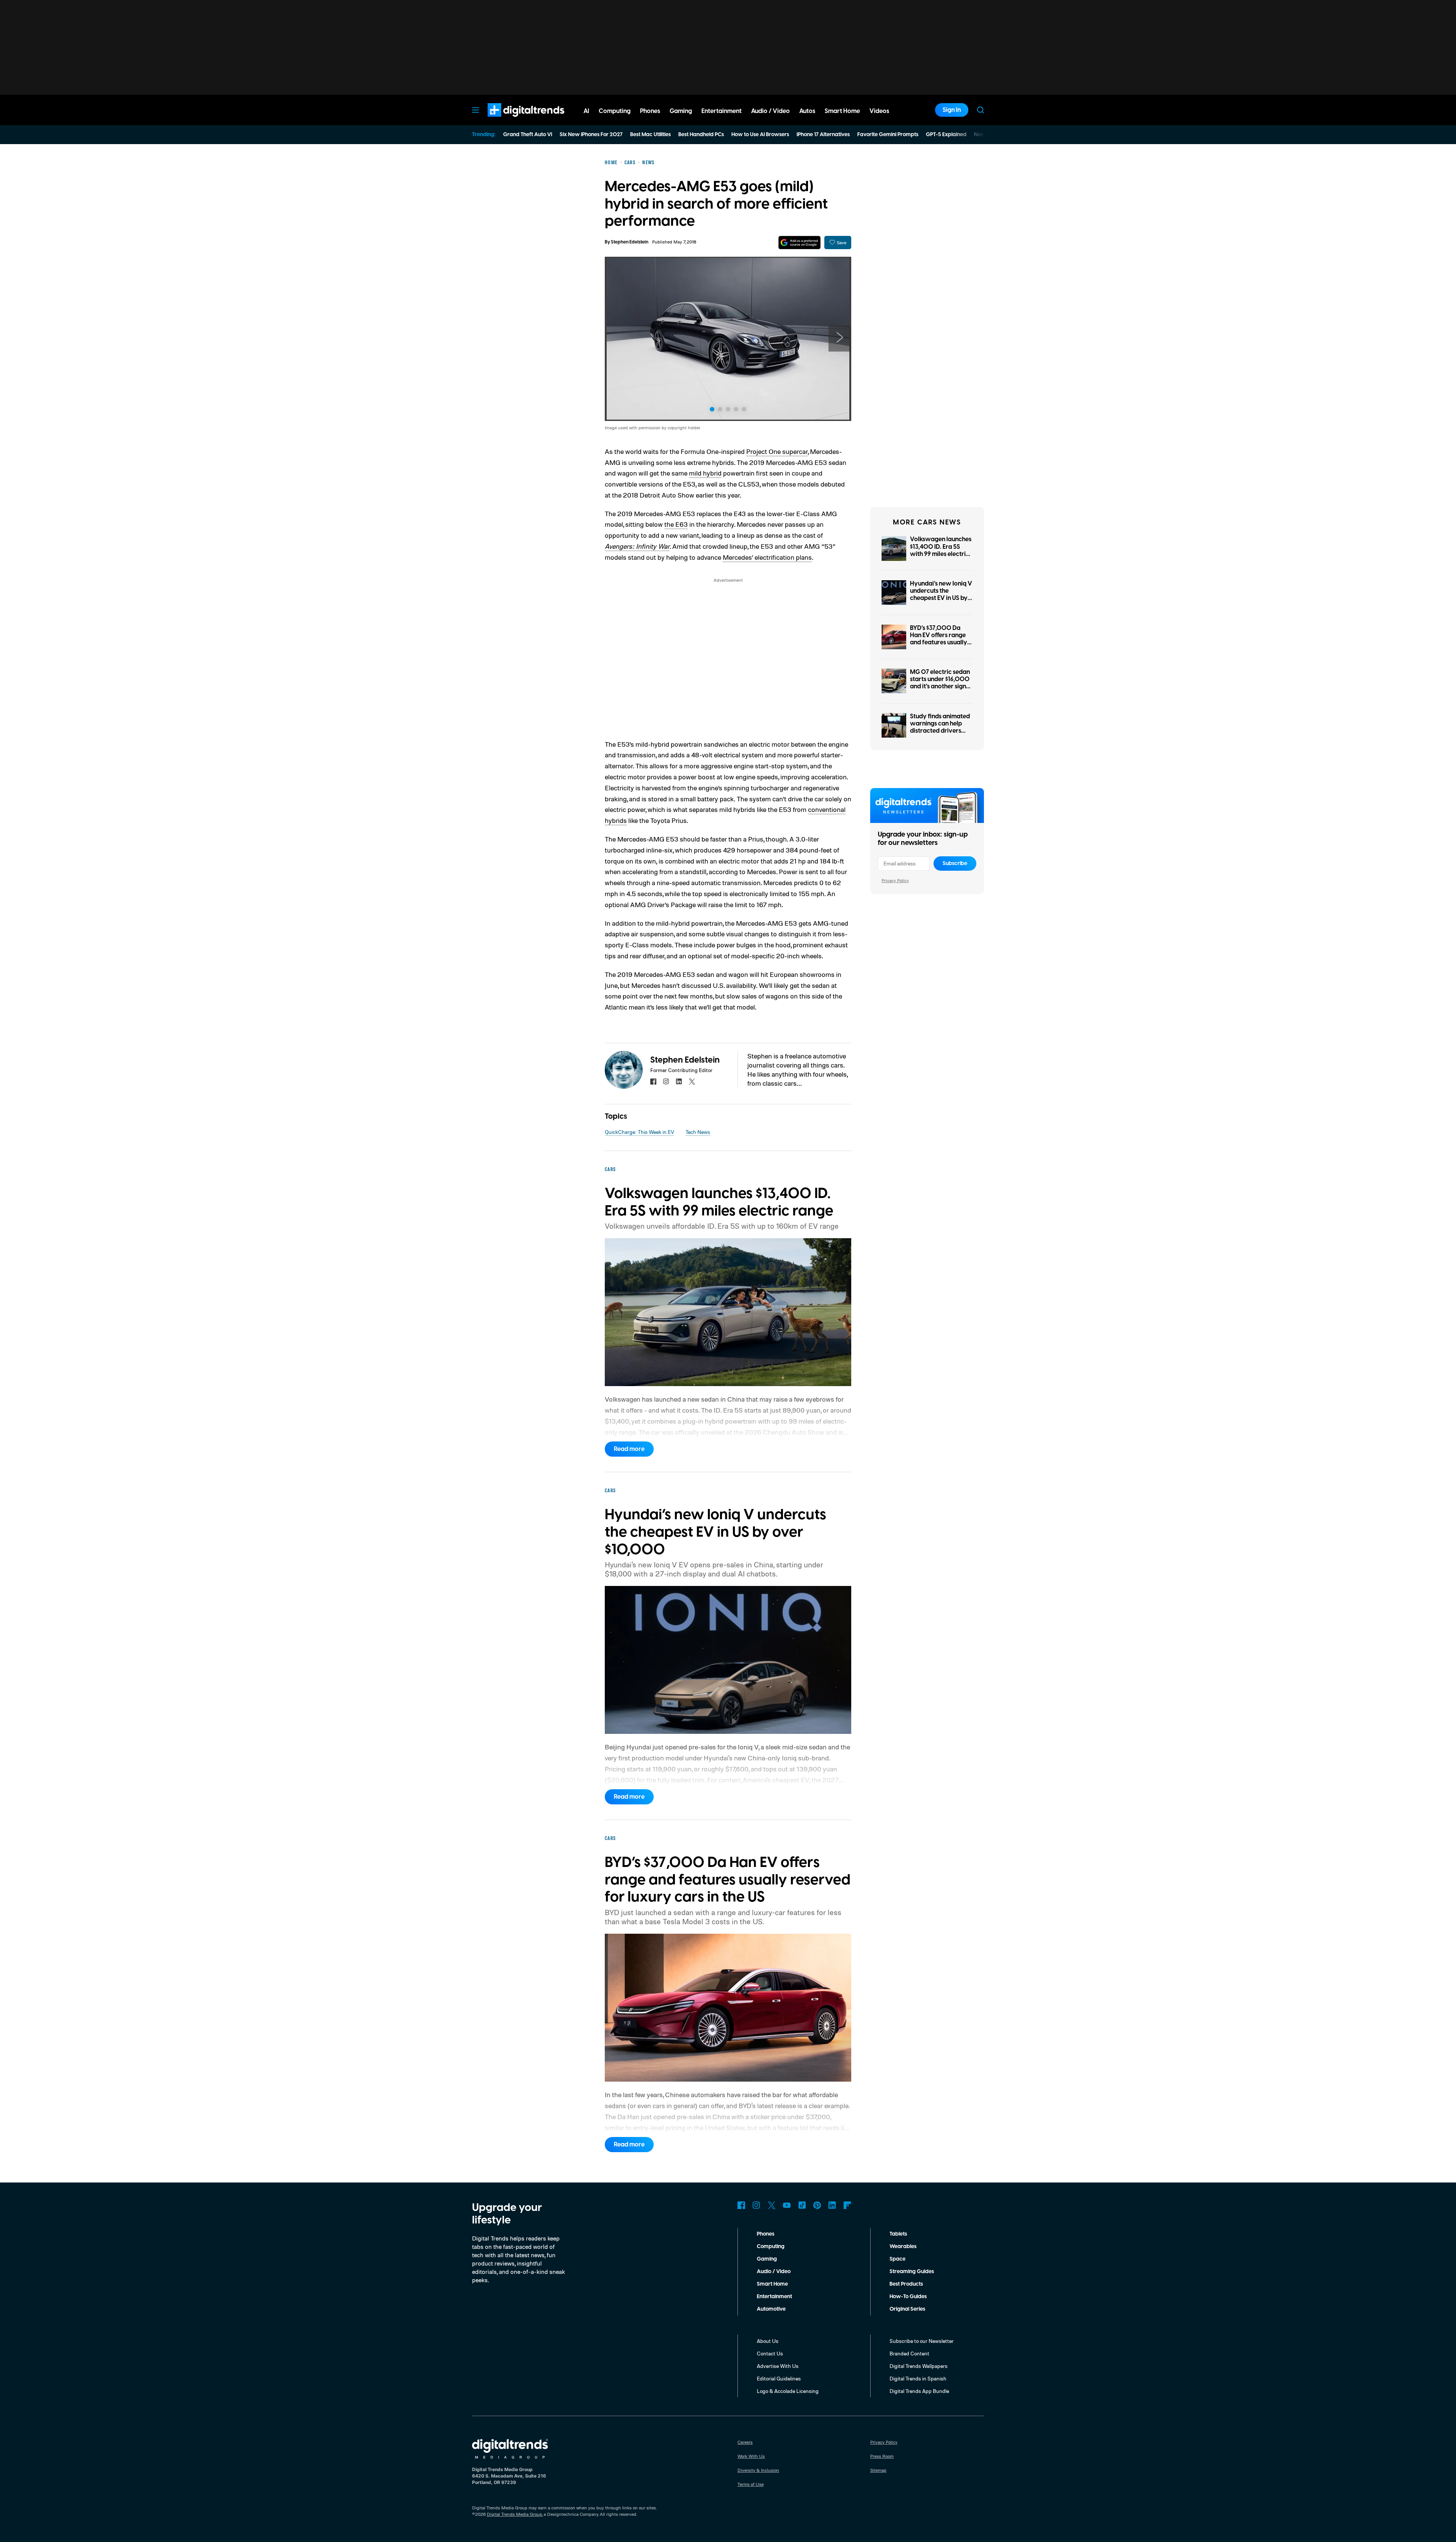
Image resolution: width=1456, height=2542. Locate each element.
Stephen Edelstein (630, 242)
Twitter (772, 2205)
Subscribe (955, 864)
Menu (475, 110)
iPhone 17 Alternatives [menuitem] (823, 135)
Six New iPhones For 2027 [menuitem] (591, 135)
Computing (771, 2247)
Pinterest (817, 2205)
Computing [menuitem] (615, 111)
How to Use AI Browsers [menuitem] (760, 135)
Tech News (698, 1132)
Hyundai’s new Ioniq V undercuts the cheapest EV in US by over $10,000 (941, 595)
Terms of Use (751, 2484)
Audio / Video (774, 2272)
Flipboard (847, 2205)
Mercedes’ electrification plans (767, 557)
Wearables (903, 2247)
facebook (653, 1082)
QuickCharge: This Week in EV (639, 1132)
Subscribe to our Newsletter (922, 2341)
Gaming (767, 2259)
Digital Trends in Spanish (918, 2378)
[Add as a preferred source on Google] (799, 243)
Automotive (771, 2309)
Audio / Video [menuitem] (770, 111)
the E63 (676, 524)
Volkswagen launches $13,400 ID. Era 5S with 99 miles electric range (941, 550)
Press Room (882, 2456)
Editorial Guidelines (779, 2378)
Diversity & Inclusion (758, 2470)
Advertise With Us (778, 2366)
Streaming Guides (912, 2272)
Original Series (907, 2309)
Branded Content (909, 2353)
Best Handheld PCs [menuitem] (701, 135)
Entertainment (774, 2297)
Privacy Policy (895, 880)
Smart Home (772, 2284)
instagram (666, 1082)
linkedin (679, 1082)
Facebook (741, 2205)
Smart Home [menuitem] (842, 111)
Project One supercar (777, 451)
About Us (768, 2341)
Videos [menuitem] (879, 111)
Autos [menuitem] (807, 111)
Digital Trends (512, 121)
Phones (766, 2234)
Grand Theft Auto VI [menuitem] (528, 135)
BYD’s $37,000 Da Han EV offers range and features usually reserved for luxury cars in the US (939, 643)
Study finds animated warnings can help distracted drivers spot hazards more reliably (940, 731)
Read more (629, 1449)
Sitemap (878, 2470)
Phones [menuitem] (650, 111)
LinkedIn (832, 2205)
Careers (745, 2442)
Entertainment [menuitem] (722, 111)
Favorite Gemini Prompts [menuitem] (888, 135)
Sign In (952, 110)
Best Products (906, 2284)
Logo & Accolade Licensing (788, 2391)
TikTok (802, 2205)
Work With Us (751, 2456)
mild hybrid (705, 473)
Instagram (756, 2205)
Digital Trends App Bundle (919, 2391)
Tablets (898, 2234)
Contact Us (770, 2353)
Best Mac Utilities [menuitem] (650, 135)
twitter (692, 1082)
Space (897, 2259)
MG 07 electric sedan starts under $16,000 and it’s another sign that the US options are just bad (940, 687)
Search (981, 110)
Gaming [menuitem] (681, 111)
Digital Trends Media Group (515, 2514)
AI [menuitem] (586, 111)
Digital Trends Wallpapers (919, 2366)
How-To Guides (908, 2297)
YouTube (787, 2205)
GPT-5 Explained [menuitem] (946, 135)
